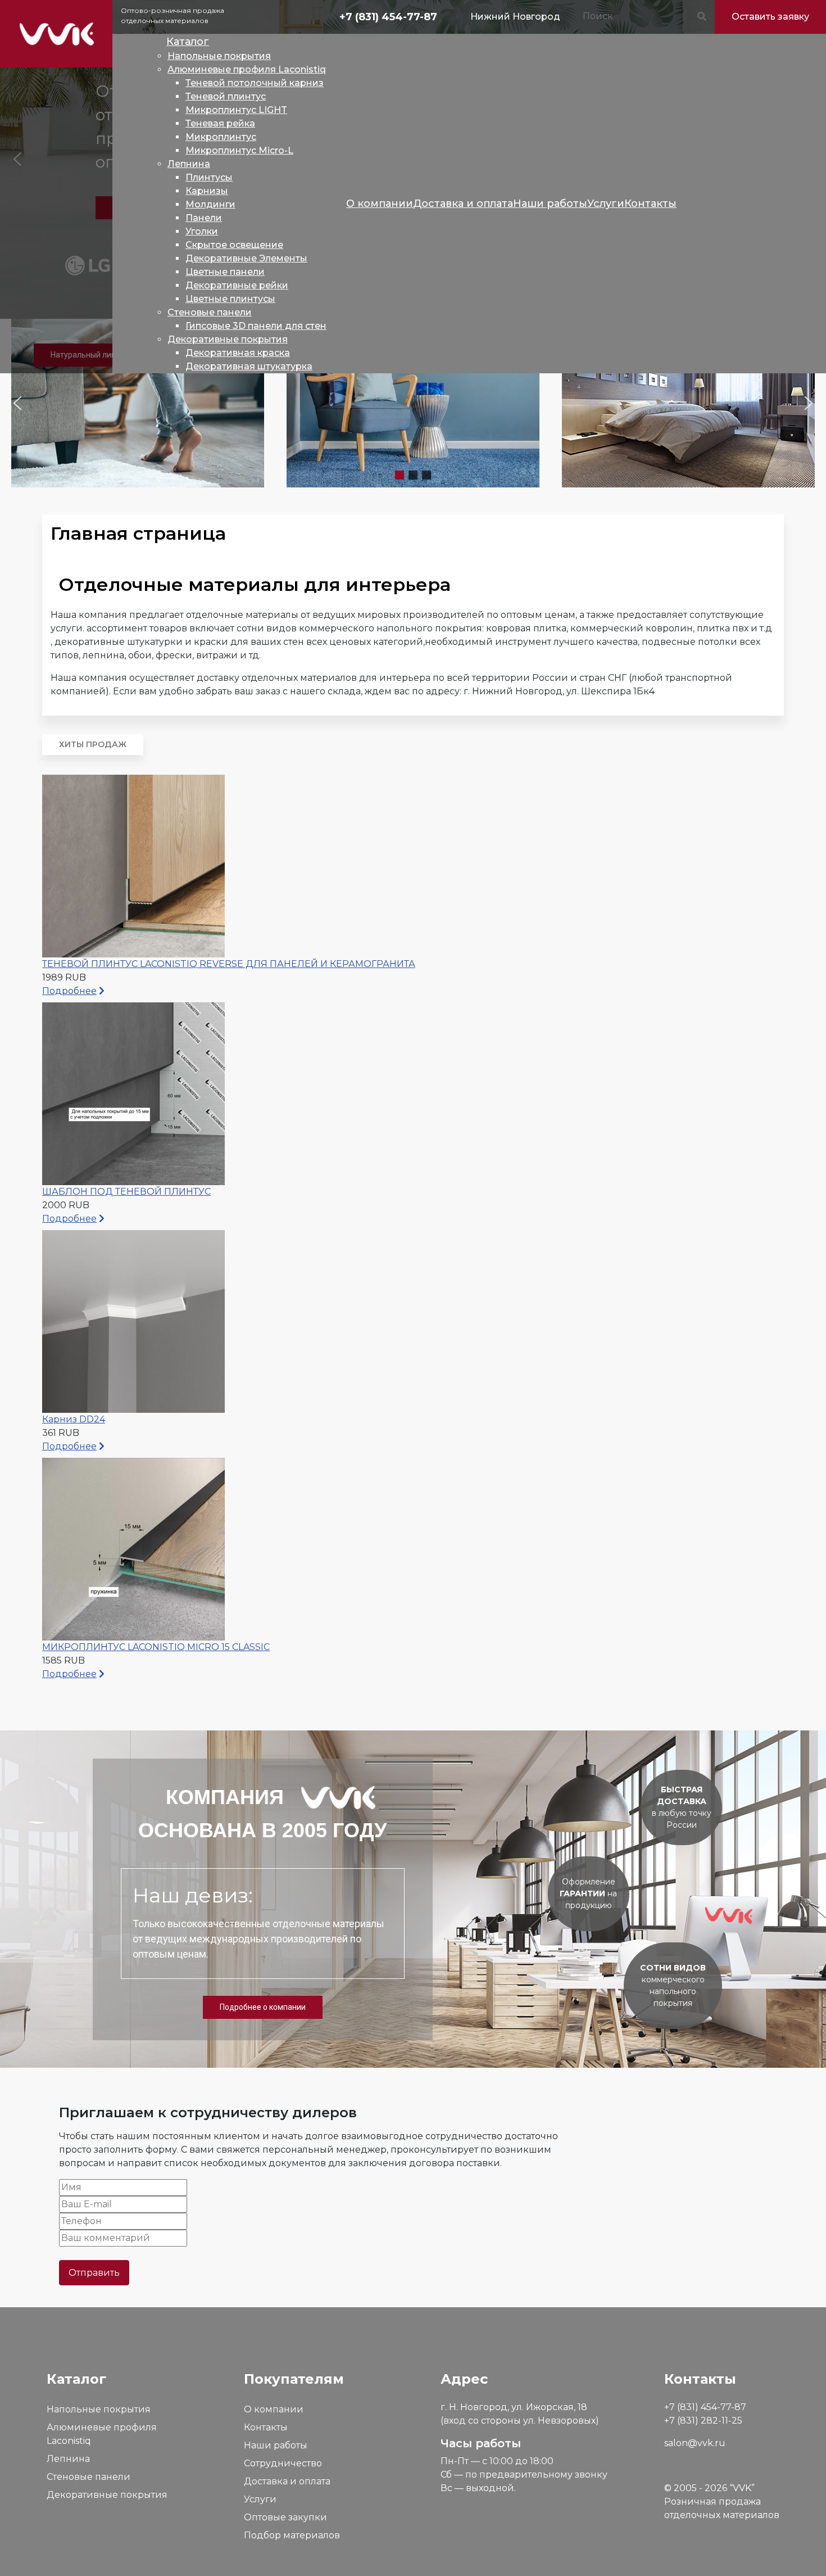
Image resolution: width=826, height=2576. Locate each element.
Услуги (260, 2499)
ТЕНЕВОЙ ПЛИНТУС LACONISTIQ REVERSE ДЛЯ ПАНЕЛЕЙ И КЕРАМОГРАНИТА (229, 964)
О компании (274, 2409)
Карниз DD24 (74, 1419)
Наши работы (276, 2445)
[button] (138, 403)
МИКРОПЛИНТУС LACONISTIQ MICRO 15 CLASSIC (156, 1647)
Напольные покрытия (99, 2409)
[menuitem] (188, 42)
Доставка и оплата (287, 2481)
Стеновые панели (88, 2477)
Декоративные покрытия (107, 2495)
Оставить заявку (770, 17)
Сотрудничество (283, 2463)
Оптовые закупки (285, 2517)
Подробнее (69, 991)
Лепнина (68, 2459)
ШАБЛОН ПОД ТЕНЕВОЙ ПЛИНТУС (126, 1192)
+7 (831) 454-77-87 (388, 17)
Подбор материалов (292, 2535)
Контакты (266, 2427)
